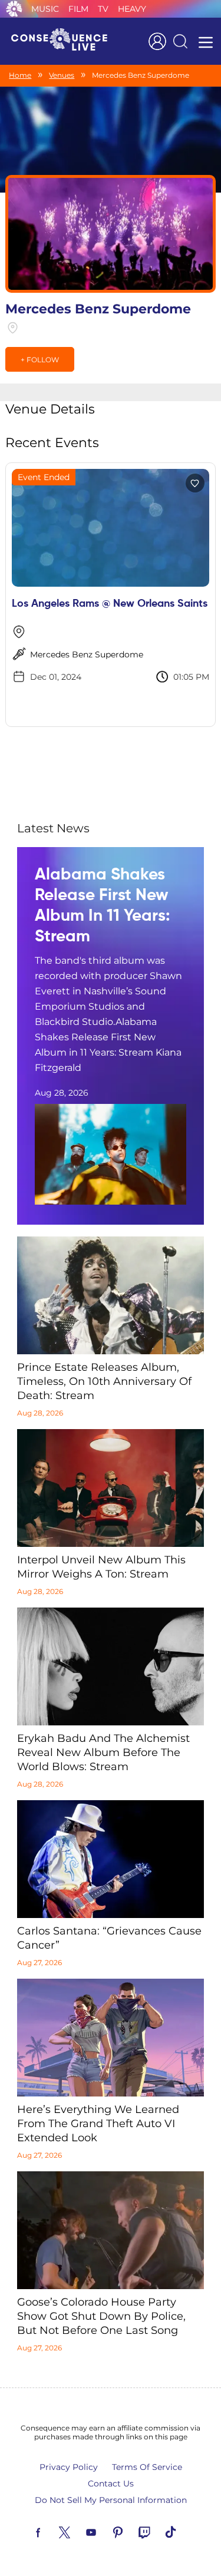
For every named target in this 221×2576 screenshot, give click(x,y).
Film (78, 9)
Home (20, 75)
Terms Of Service (147, 2467)
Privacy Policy (69, 2467)
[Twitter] (78, 2531)
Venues (62, 75)
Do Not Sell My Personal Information (111, 2500)
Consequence (14, 9)
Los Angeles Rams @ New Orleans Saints (110, 604)
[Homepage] (64, 41)
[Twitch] (158, 2531)
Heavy (132, 9)
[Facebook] (52, 2531)
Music (45, 9)
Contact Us (111, 2484)
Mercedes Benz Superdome (87, 654)
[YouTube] (105, 2531)
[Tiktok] (184, 2531)
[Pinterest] (131, 2531)
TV (103, 9)
